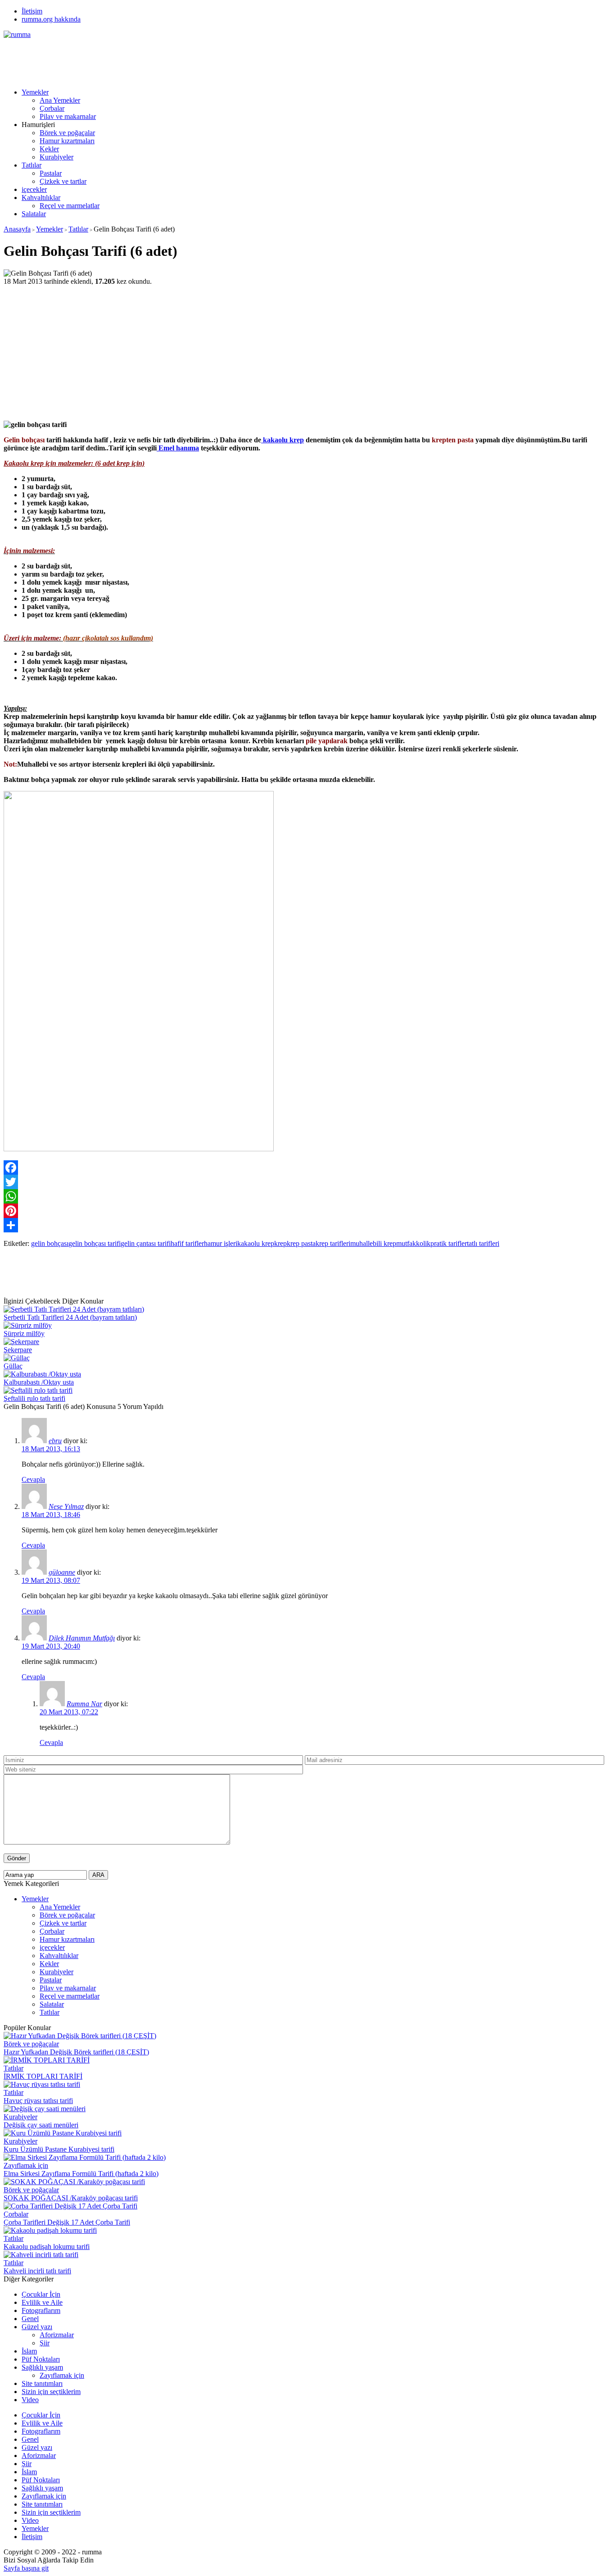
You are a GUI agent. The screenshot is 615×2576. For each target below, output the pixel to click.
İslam (29, 2351)
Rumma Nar (84, 1704)
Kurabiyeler (57, 157)
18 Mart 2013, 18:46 (51, 1515)
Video (30, 2400)
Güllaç (13, 1366)
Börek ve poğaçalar (67, 133)
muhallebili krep (373, 1243)
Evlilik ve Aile (42, 2302)
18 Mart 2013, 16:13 (51, 1449)
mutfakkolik (413, 1243)
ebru (55, 1441)
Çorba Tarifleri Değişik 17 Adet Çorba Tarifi (67, 2222)
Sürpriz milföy (24, 1333)
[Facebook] (307, 1168)
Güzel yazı (37, 2327)
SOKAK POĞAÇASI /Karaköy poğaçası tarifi (71, 2198)
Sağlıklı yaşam (42, 2367)
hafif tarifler (187, 1243)
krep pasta (301, 1243)
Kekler (49, 149)
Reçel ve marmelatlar (70, 206)
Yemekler (35, 92)
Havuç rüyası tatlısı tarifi (38, 2101)
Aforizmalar (57, 2335)
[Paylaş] (307, 1225)
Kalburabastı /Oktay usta (39, 1382)
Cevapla (33, 1479)
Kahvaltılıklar (41, 198)
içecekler (34, 189)
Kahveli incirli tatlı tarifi (37, 2271)
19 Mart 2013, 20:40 (51, 1646)
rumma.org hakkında (51, 19)
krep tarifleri (333, 1243)
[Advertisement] (167, 59)
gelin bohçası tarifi (95, 1243)
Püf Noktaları (41, 2359)
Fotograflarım (41, 2310)
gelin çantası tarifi (146, 1243)
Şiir (45, 2343)
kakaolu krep (283, 440)
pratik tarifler (449, 1243)
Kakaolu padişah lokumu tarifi (47, 2247)
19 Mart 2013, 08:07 (51, 1580)
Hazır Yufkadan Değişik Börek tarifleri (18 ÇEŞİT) (76, 2052)
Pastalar (51, 173)
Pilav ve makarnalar (68, 116)
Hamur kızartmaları (67, 141)
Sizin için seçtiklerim (51, 2392)
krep (280, 1243)
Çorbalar (52, 108)
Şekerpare (18, 1350)
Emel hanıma (178, 448)
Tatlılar (32, 165)
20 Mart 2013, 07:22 (69, 1712)
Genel (30, 2319)
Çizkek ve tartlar (63, 181)
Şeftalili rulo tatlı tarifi (34, 1398)
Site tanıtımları (42, 2383)
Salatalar (34, 214)
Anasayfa (17, 229)
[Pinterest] (307, 1211)
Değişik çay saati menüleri (41, 2125)
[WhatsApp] (307, 1196)
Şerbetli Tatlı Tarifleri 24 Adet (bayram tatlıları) (70, 1317)
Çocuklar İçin (41, 2294)
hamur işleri (221, 1243)
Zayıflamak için (26, 2165)
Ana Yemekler (60, 100)
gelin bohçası (50, 1243)
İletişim (32, 11)
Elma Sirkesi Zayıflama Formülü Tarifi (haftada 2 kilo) (81, 2174)
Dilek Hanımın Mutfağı (82, 1638)
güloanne (62, 1572)
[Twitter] (307, 1182)
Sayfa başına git (26, 2568)
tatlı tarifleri (483, 1243)
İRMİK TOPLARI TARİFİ (43, 2076)
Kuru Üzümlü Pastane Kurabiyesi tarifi (59, 2149)
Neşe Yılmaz (66, 1506)
